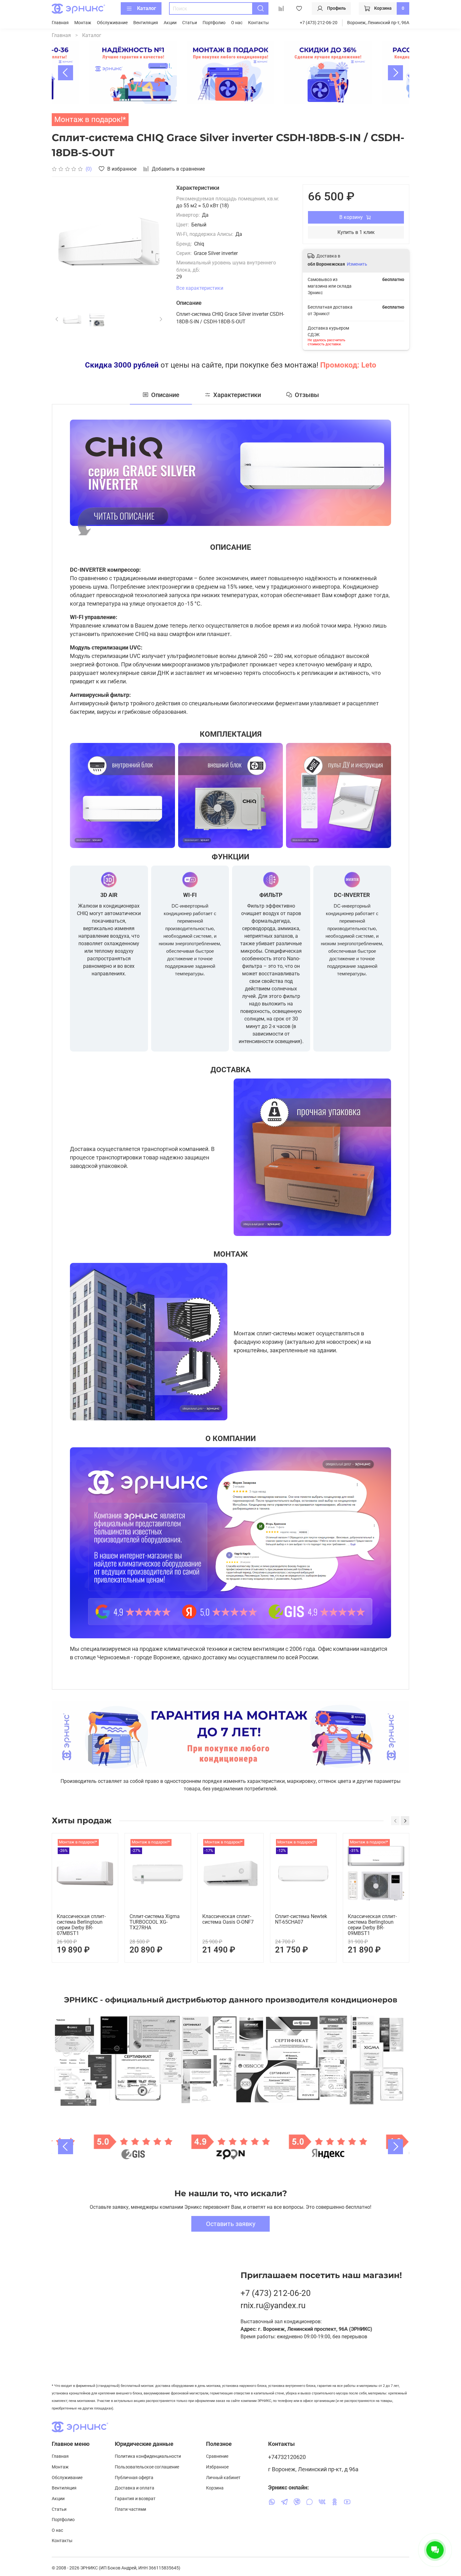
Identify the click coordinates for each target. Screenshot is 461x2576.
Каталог (147, 8)
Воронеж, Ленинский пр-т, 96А (378, 23)
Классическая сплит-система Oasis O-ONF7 (228, 1919)
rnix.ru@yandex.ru (273, 2305)
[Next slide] (395, 73)
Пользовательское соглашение (147, 2467)
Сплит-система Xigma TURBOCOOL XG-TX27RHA (155, 1922)
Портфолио (214, 23)
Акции (170, 23)
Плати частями (130, 2509)
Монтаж (83, 23)
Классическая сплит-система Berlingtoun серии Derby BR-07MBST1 (81, 1925)
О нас (237, 23)
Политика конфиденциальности (148, 2456)
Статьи (190, 23)
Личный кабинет (223, 2478)
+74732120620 (287, 2457)
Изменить (357, 264)
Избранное (217, 2467)
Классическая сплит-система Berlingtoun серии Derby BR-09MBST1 (372, 1925)
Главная (60, 23)
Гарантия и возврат (135, 2499)
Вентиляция (146, 23)
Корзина (215, 2488)
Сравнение (217, 2456)
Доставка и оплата (135, 2488)
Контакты (258, 23)
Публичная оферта (134, 2478)
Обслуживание (112, 23)
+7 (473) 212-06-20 (319, 23)
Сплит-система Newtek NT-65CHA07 (301, 1919)
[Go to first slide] (395, 2147)
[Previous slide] (66, 73)
